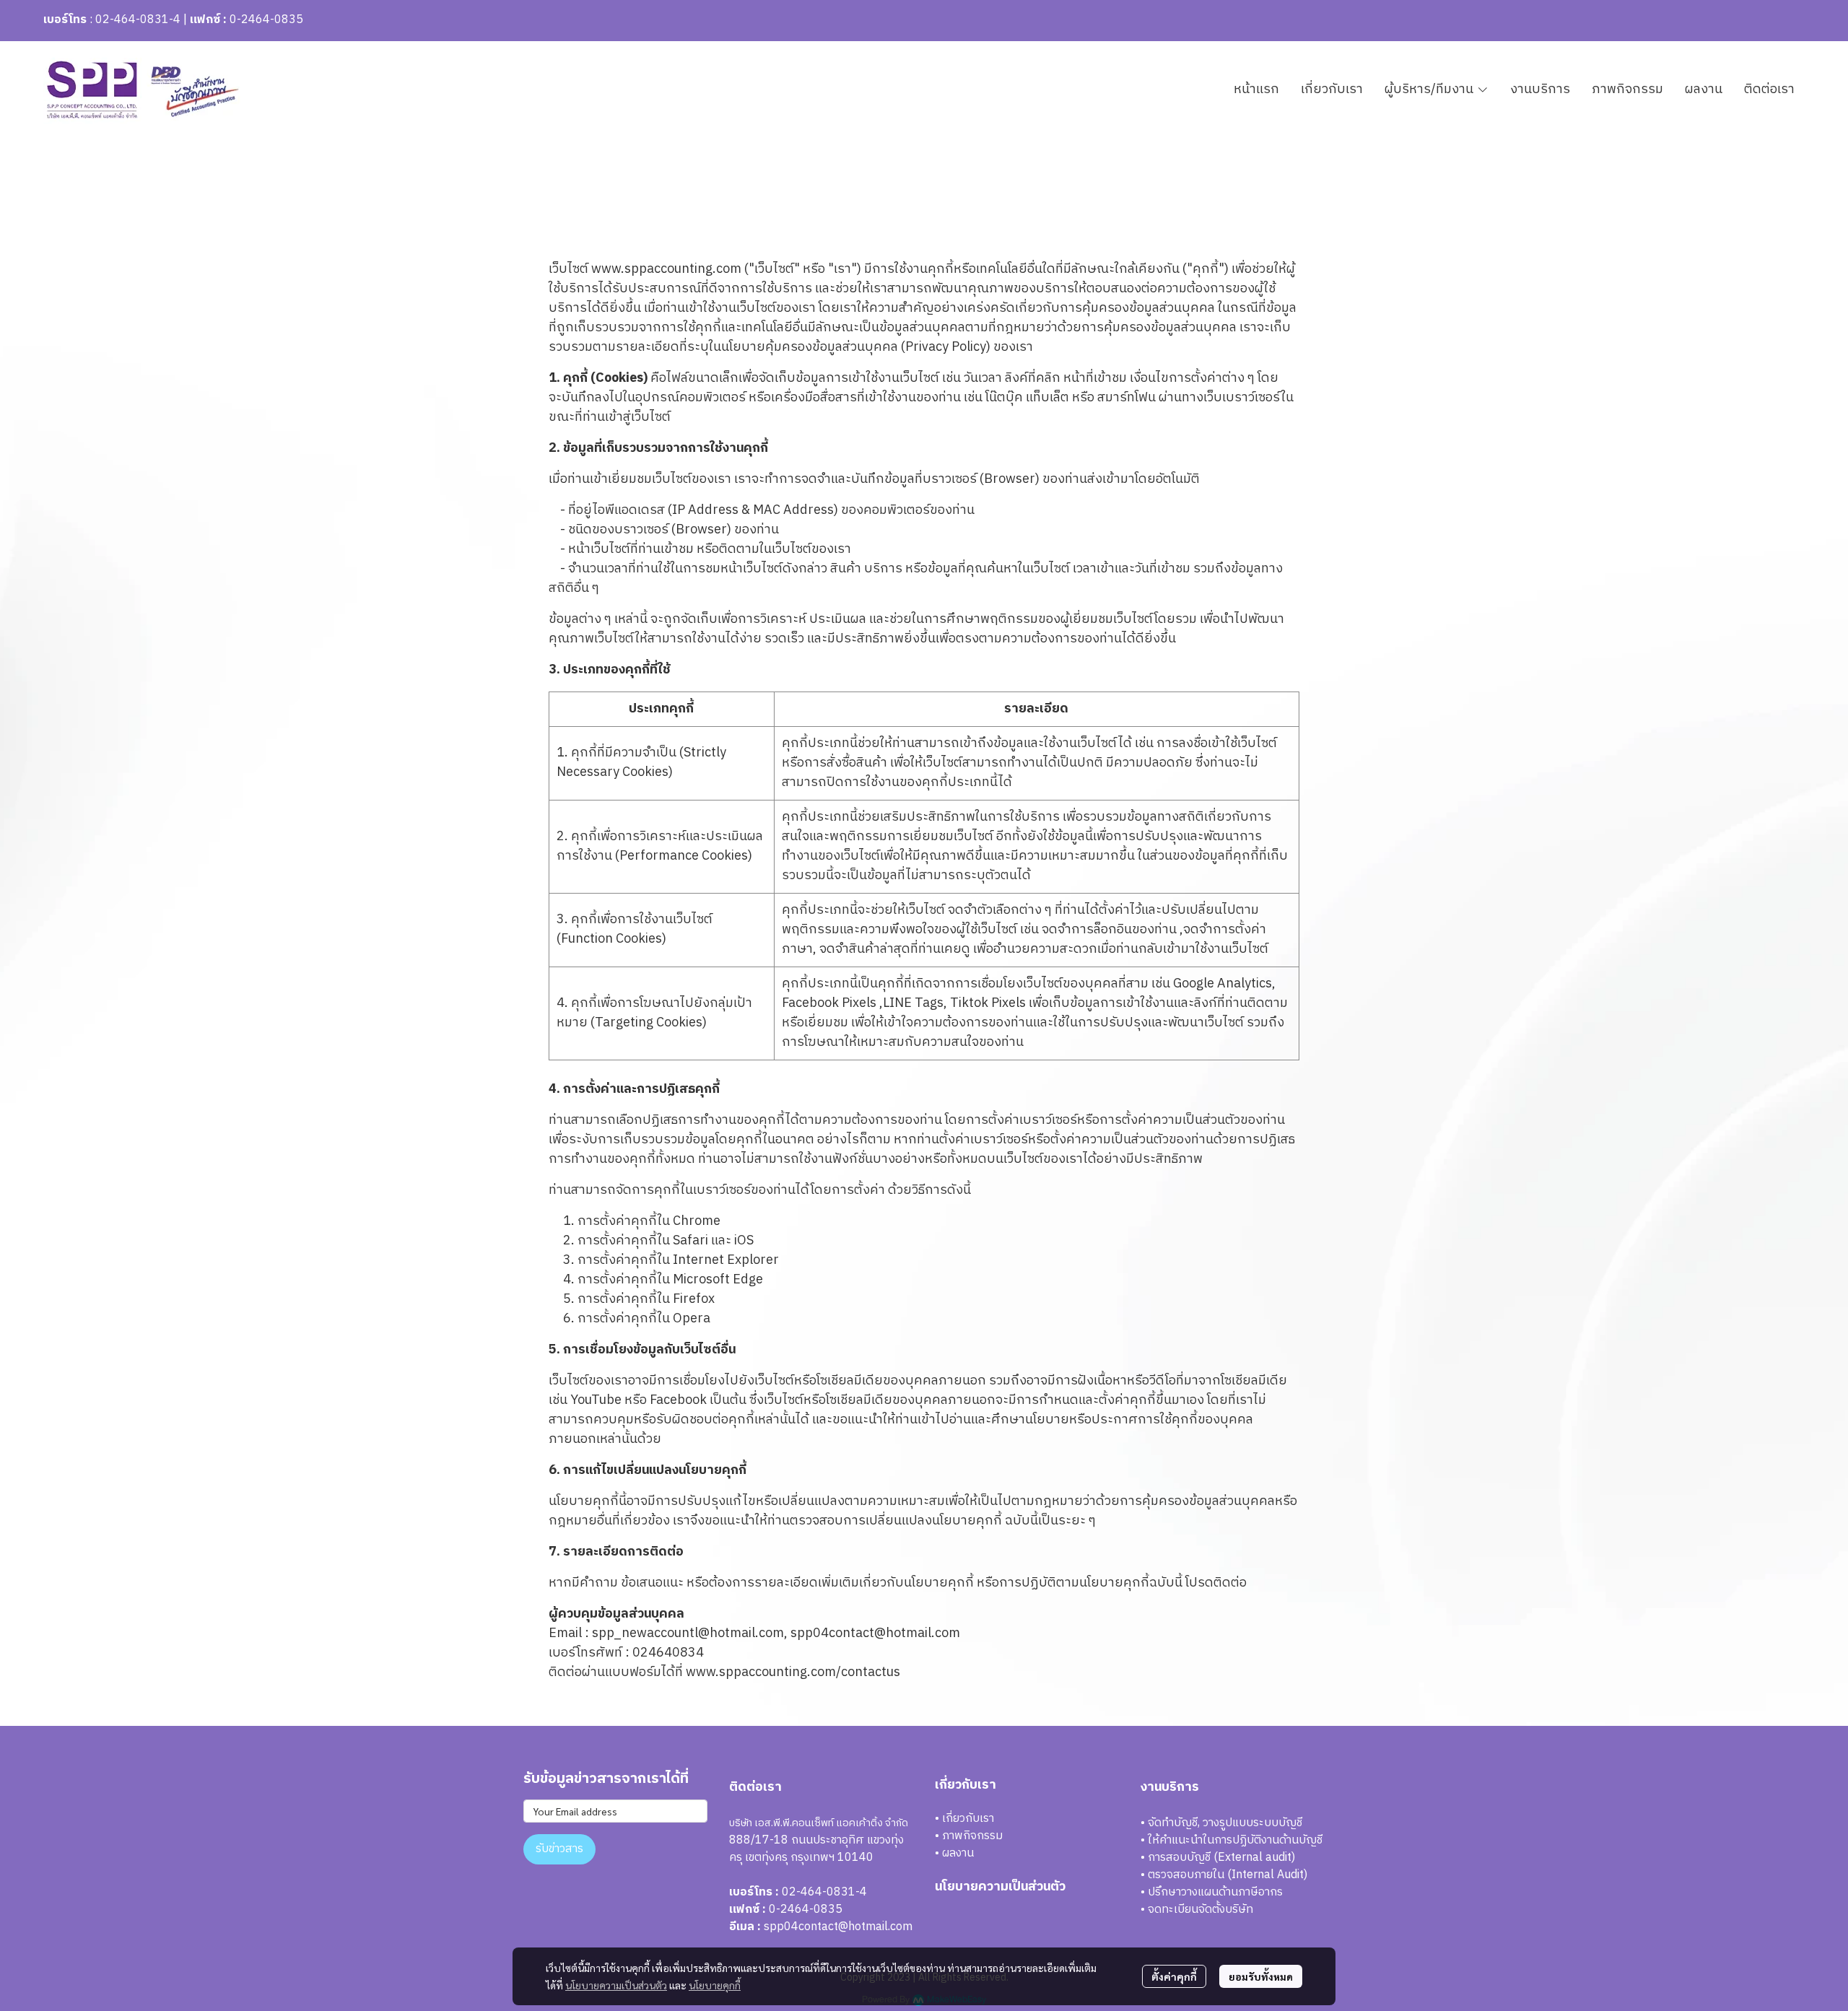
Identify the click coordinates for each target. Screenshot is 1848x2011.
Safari (690, 1241)
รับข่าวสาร (559, 1849)
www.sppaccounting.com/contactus (793, 1672)
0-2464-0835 (266, 20)
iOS (744, 1241)
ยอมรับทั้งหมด (1261, 1976)
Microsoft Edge (718, 1280)
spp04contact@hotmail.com (838, 1927)
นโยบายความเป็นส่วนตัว (616, 1985)
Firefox (694, 1299)
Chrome (697, 1221)
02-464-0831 (132, 20)
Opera (692, 1319)
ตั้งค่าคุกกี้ (1174, 1976)
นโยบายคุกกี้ (715, 1985)
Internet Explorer (726, 1260)
